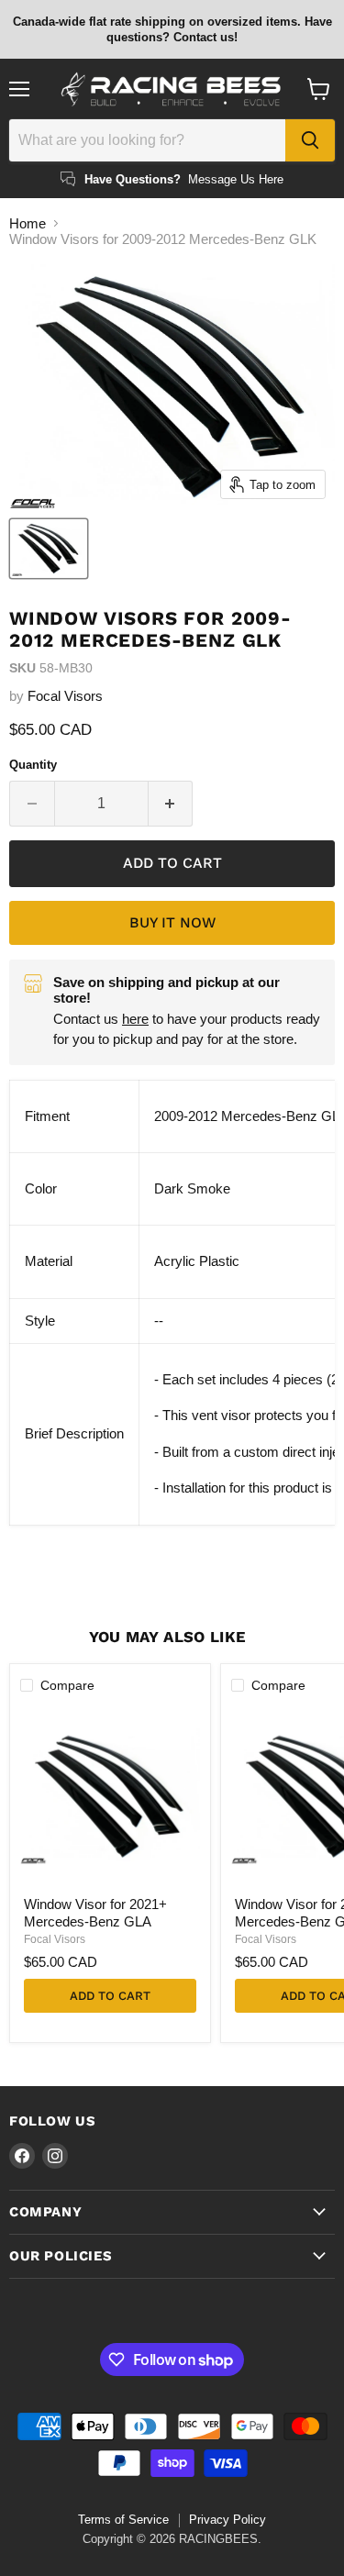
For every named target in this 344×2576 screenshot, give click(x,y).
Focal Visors (65, 696)
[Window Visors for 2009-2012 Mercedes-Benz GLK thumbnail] (49, 549)
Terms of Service (123, 2520)
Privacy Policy (227, 2520)
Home (28, 223)
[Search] (310, 140)
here (135, 1019)
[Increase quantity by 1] (171, 804)
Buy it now (172, 922)
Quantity (33, 765)
